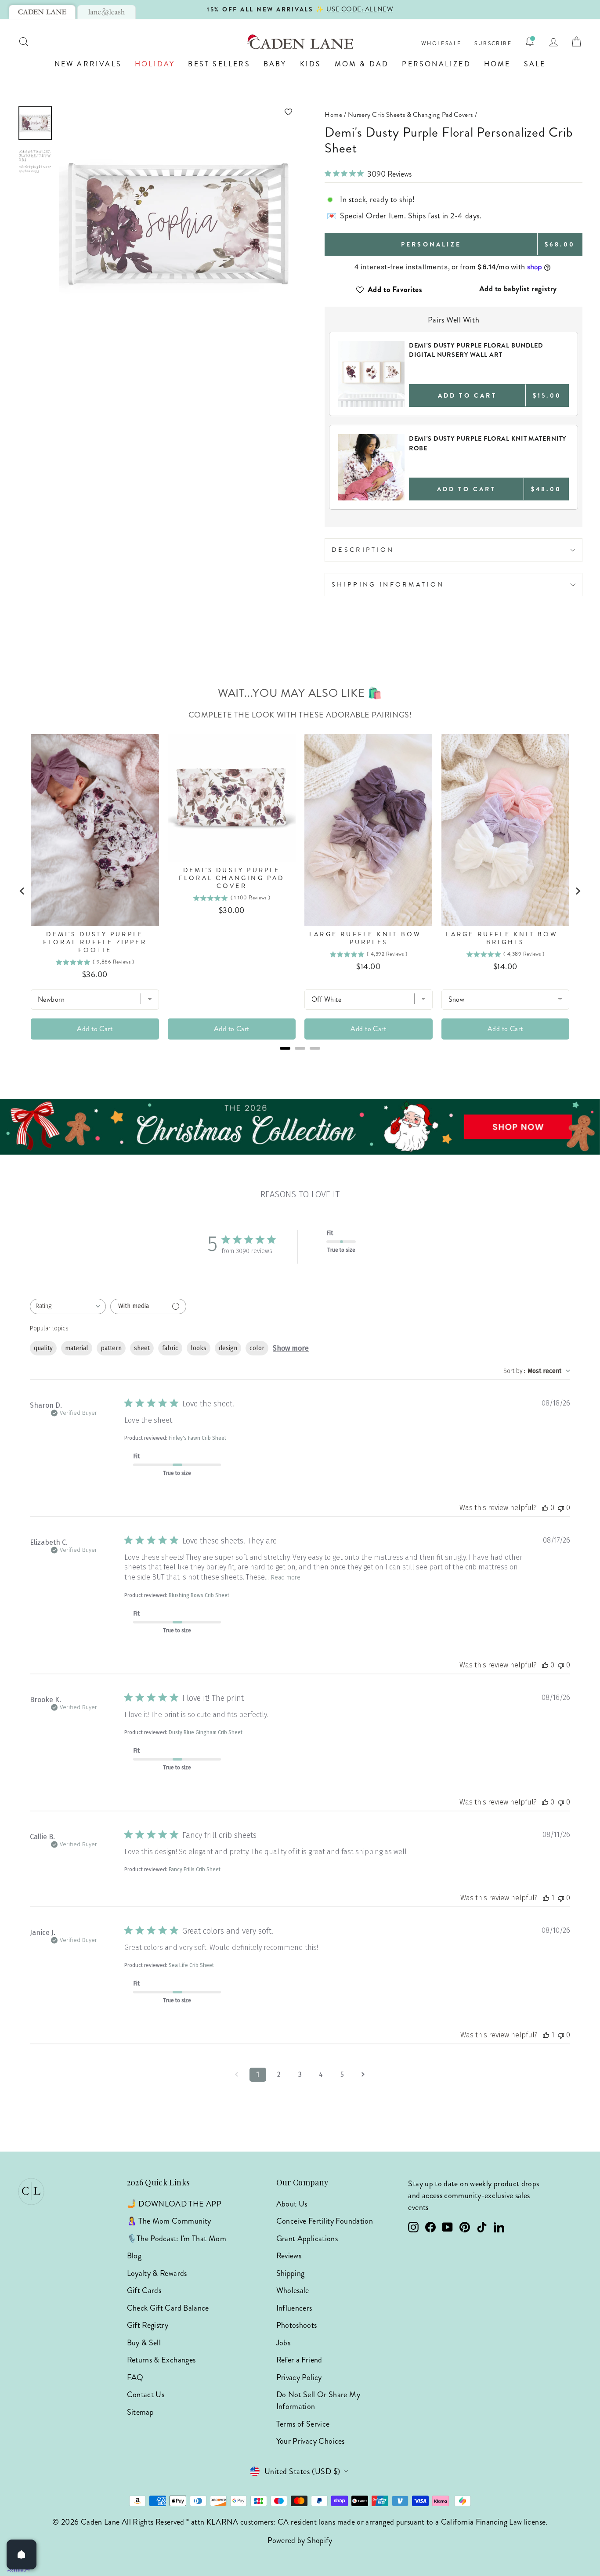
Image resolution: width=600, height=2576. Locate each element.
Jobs (283, 2343)
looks (199, 1348)
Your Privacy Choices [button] (311, 2441)
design (228, 1348)
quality (43, 1348)
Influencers (294, 2308)
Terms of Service (303, 2424)
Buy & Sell (144, 2343)
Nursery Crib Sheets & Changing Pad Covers (410, 115)
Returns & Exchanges (161, 2360)
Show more (291, 1348)
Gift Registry (148, 2325)
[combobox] (68, 1306)
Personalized (436, 64)
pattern (111, 1348)
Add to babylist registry (518, 289)
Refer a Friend (299, 2360)
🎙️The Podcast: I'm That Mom (177, 2239)
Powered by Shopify (300, 2540)
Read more (286, 1578)
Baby (275, 64)
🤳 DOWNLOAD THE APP (174, 2204)
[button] (177, 112)
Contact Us (146, 2395)
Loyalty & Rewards (157, 2273)
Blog (134, 2256)
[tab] (42, 12)
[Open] (22, 2554)
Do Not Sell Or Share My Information (318, 2400)
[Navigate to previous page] (237, 2075)
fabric (170, 1348)
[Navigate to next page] (363, 2075)
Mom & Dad (362, 64)
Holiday (155, 64)
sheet (142, 1348)
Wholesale (441, 44)
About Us (292, 2204)
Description (363, 550)
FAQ (135, 2377)
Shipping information (388, 584)
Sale (535, 64)
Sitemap (141, 2412)
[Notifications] (530, 42)
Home (497, 64)
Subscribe (493, 44)
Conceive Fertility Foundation (325, 2221)
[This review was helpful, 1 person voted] (546, 1898)
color (257, 1348)
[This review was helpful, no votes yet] (545, 1508)
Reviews (289, 2256)
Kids (311, 64)
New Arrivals (88, 64)
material (77, 1348)
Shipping (291, 2273)
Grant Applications (307, 2239)
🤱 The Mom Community (169, 2221)
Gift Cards (144, 2290)
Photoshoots (297, 2325)
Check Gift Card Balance (168, 2308)
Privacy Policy (299, 2377)
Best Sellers (219, 64)
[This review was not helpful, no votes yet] (561, 1508)
